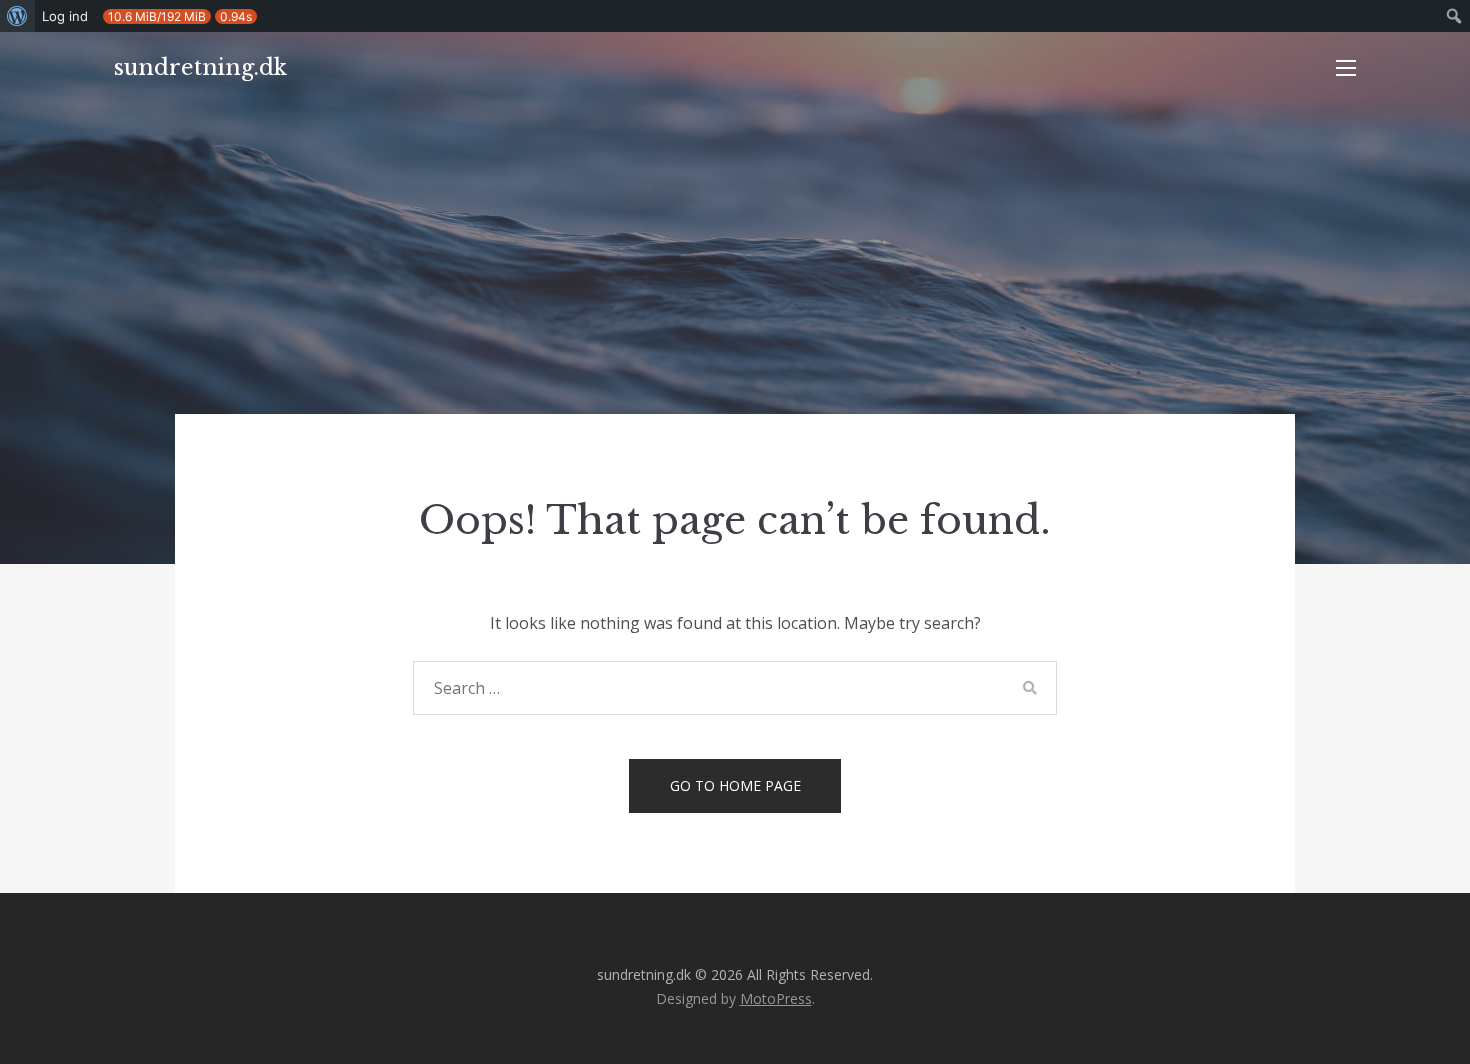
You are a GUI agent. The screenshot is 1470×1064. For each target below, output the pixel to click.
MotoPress (776, 998)
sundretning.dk (200, 67)
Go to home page (735, 785)
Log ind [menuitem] (65, 16)
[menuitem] (17, 16)
